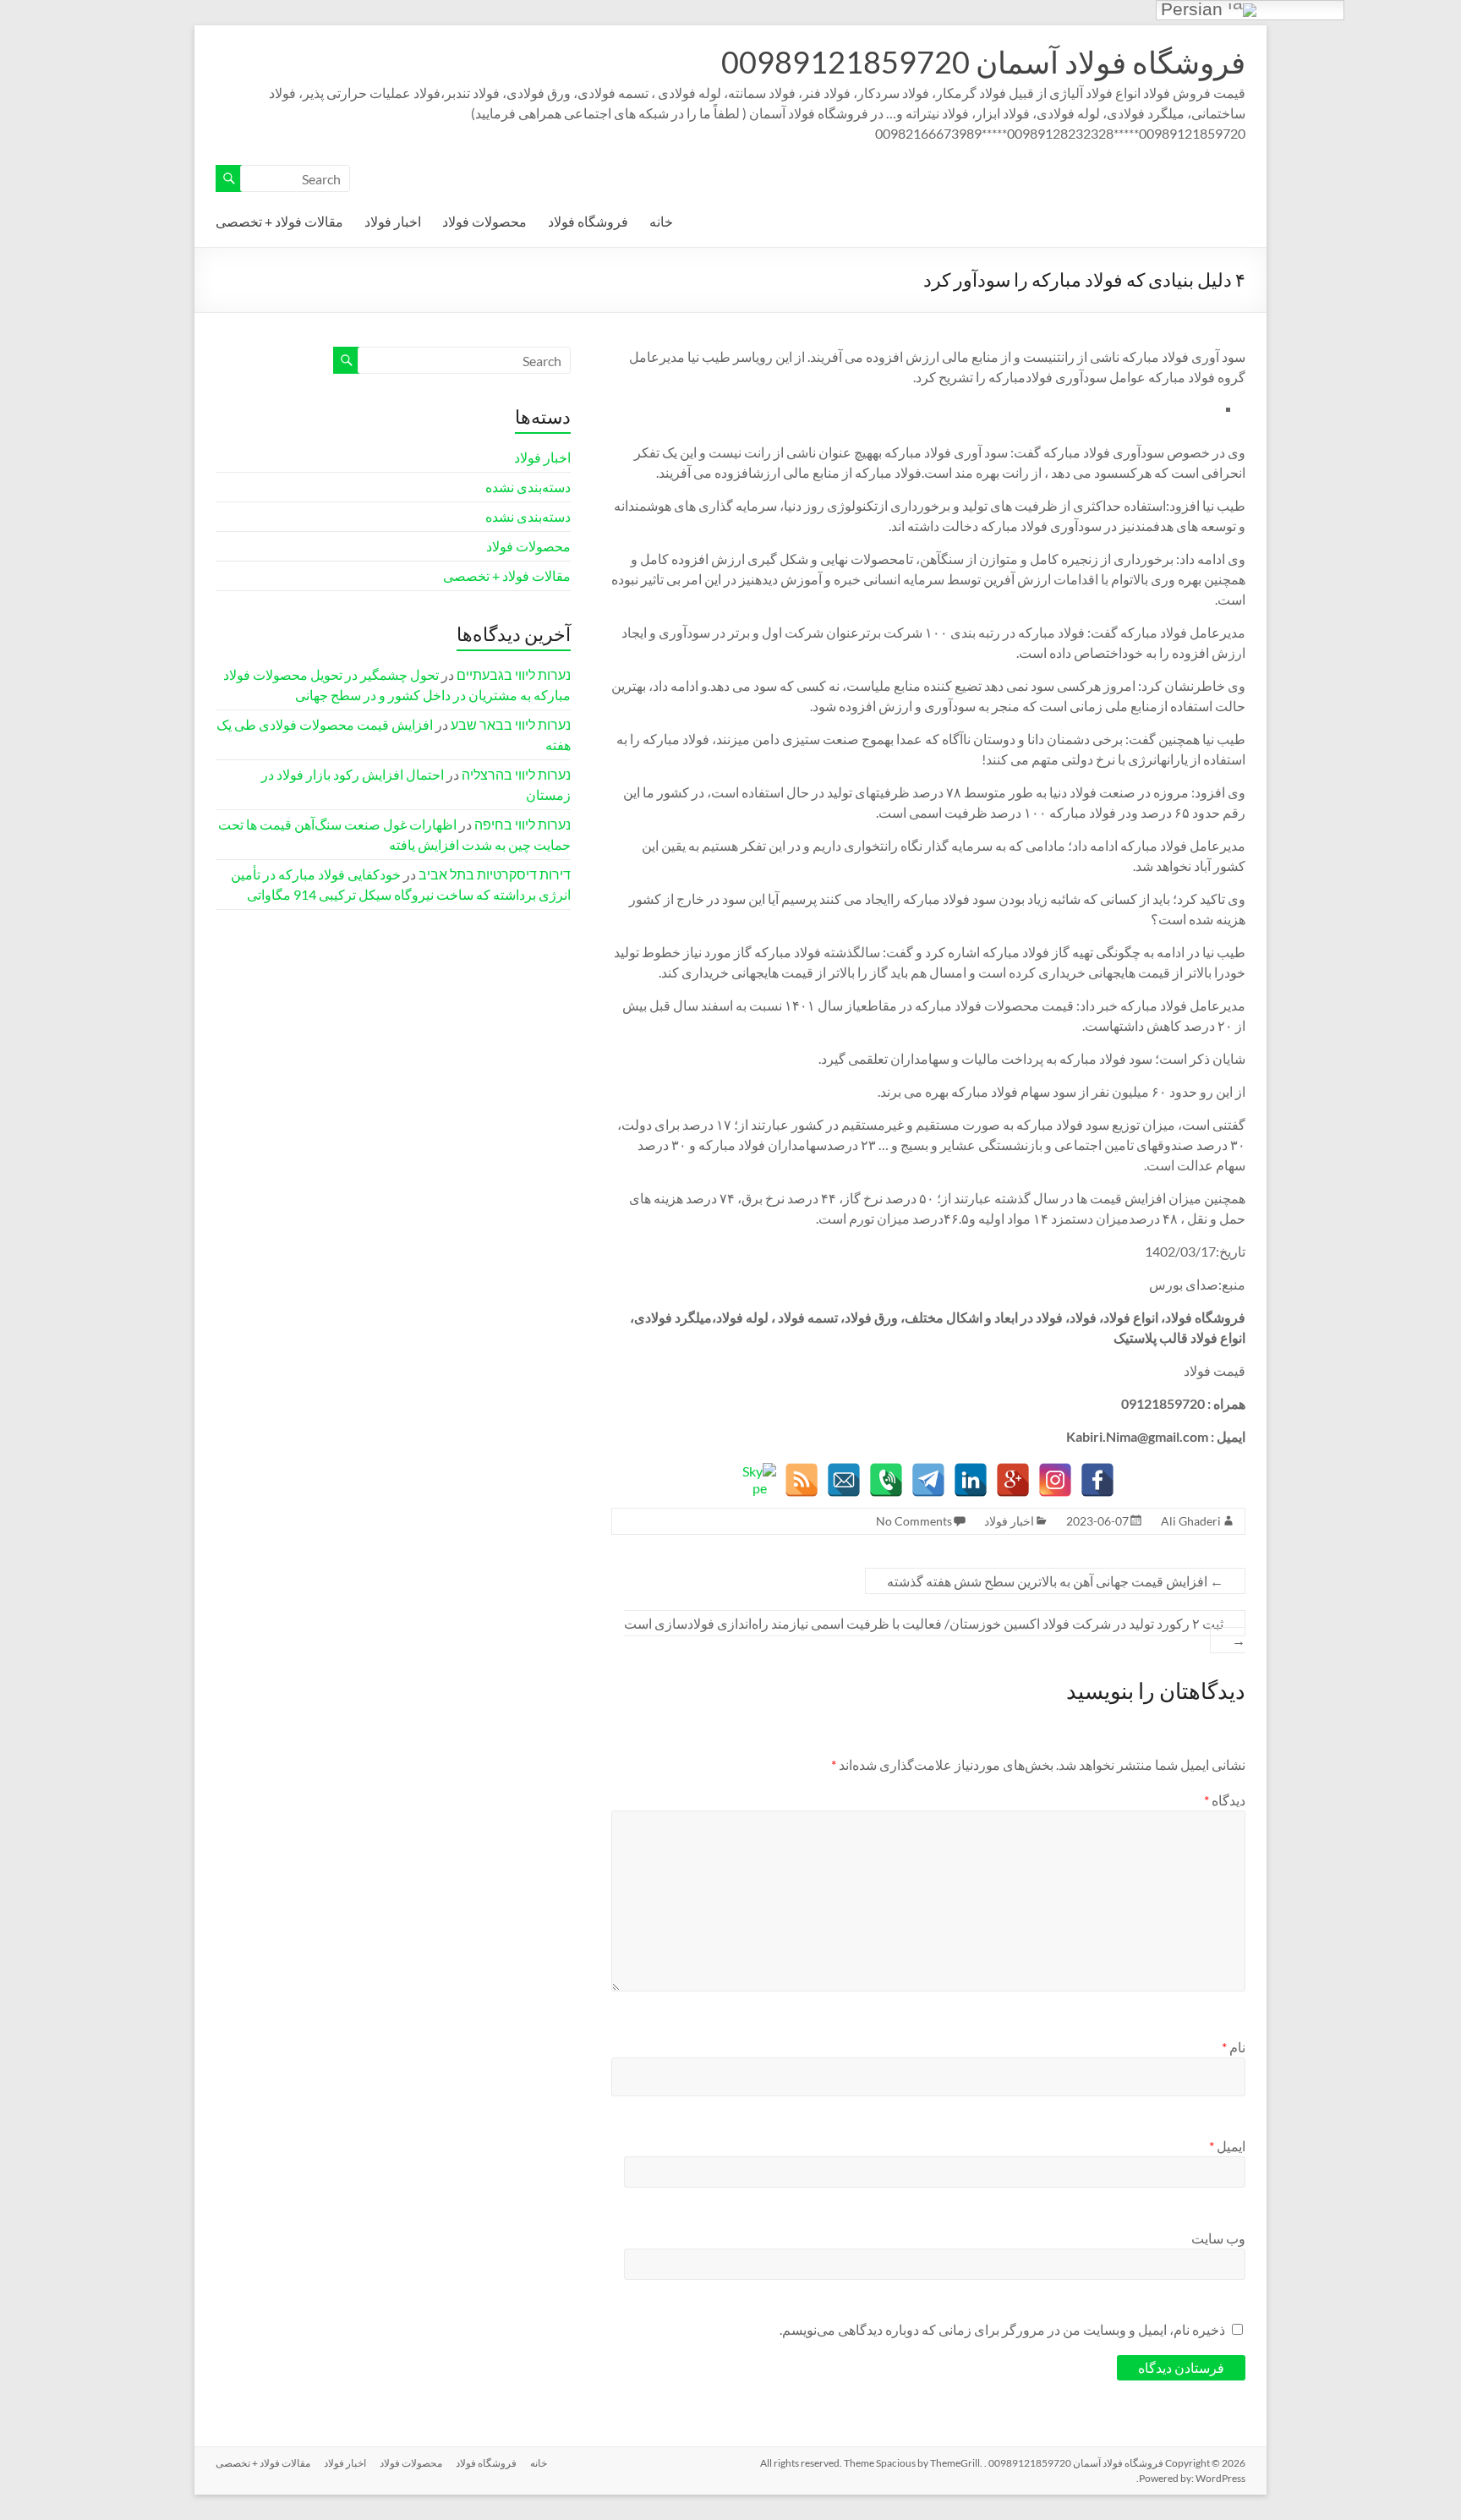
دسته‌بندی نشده (528, 487)
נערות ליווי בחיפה (523, 824)
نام (1234, 2047)
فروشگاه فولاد (588, 221)
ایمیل (1227, 2146)
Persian (1194, 10)
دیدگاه (1225, 1800)
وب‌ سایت (1218, 2238)
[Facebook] (1097, 1480)
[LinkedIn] (971, 1480)
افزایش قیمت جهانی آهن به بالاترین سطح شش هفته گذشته (1055, 1581)
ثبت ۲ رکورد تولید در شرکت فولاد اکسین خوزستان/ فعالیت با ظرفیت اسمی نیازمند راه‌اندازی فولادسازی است (935, 1632)
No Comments (914, 1521)
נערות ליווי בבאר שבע (511, 724)
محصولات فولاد (484, 221)
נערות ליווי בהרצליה (516, 774)
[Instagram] (1055, 1480)
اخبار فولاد (393, 221)
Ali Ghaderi (1191, 1521)
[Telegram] (928, 1480)
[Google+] (1013, 1480)
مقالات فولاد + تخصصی (279, 221)
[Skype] (759, 1480)
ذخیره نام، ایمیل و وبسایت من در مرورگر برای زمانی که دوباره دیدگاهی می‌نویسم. (1002, 2329)
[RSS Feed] (802, 1480)
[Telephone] (886, 1480)
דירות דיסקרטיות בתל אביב (495, 874)
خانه (661, 221)
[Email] (844, 1480)
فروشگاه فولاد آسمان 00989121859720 (983, 62)
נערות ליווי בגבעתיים (514, 674)
